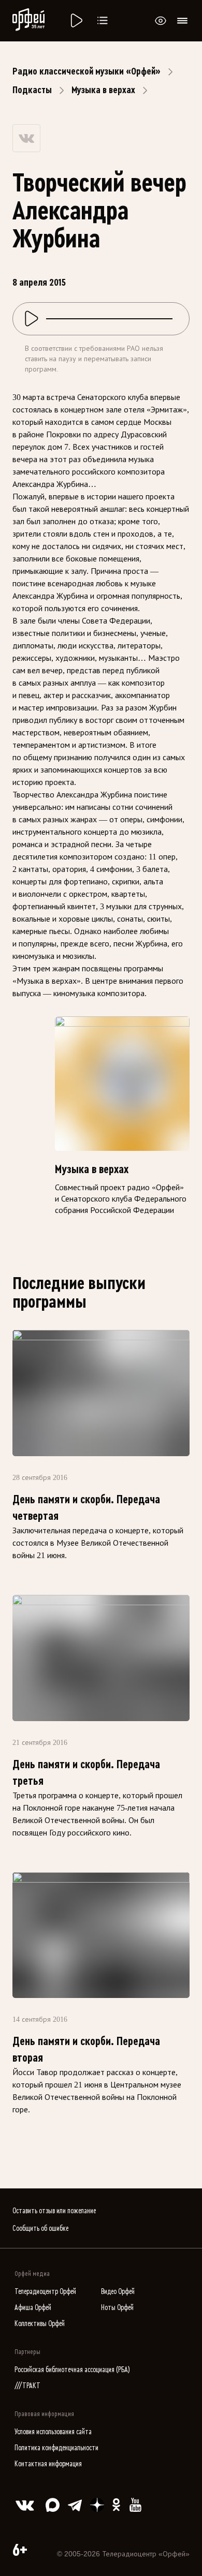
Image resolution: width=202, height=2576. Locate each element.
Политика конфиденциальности (56, 2448)
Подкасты (32, 90)
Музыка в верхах (103, 90)
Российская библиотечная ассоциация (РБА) (72, 2370)
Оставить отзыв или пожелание (54, 2211)
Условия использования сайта (53, 2432)
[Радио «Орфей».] (76, 21)
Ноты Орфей (117, 2308)
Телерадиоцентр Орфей (45, 2292)
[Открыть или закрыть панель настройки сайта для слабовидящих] (161, 21)
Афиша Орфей (33, 2308)
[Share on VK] (26, 138)
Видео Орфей (118, 2292)
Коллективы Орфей (40, 2324)
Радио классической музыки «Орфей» (86, 71)
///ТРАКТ (27, 2386)
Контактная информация (48, 2464)
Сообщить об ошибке (40, 2229)
